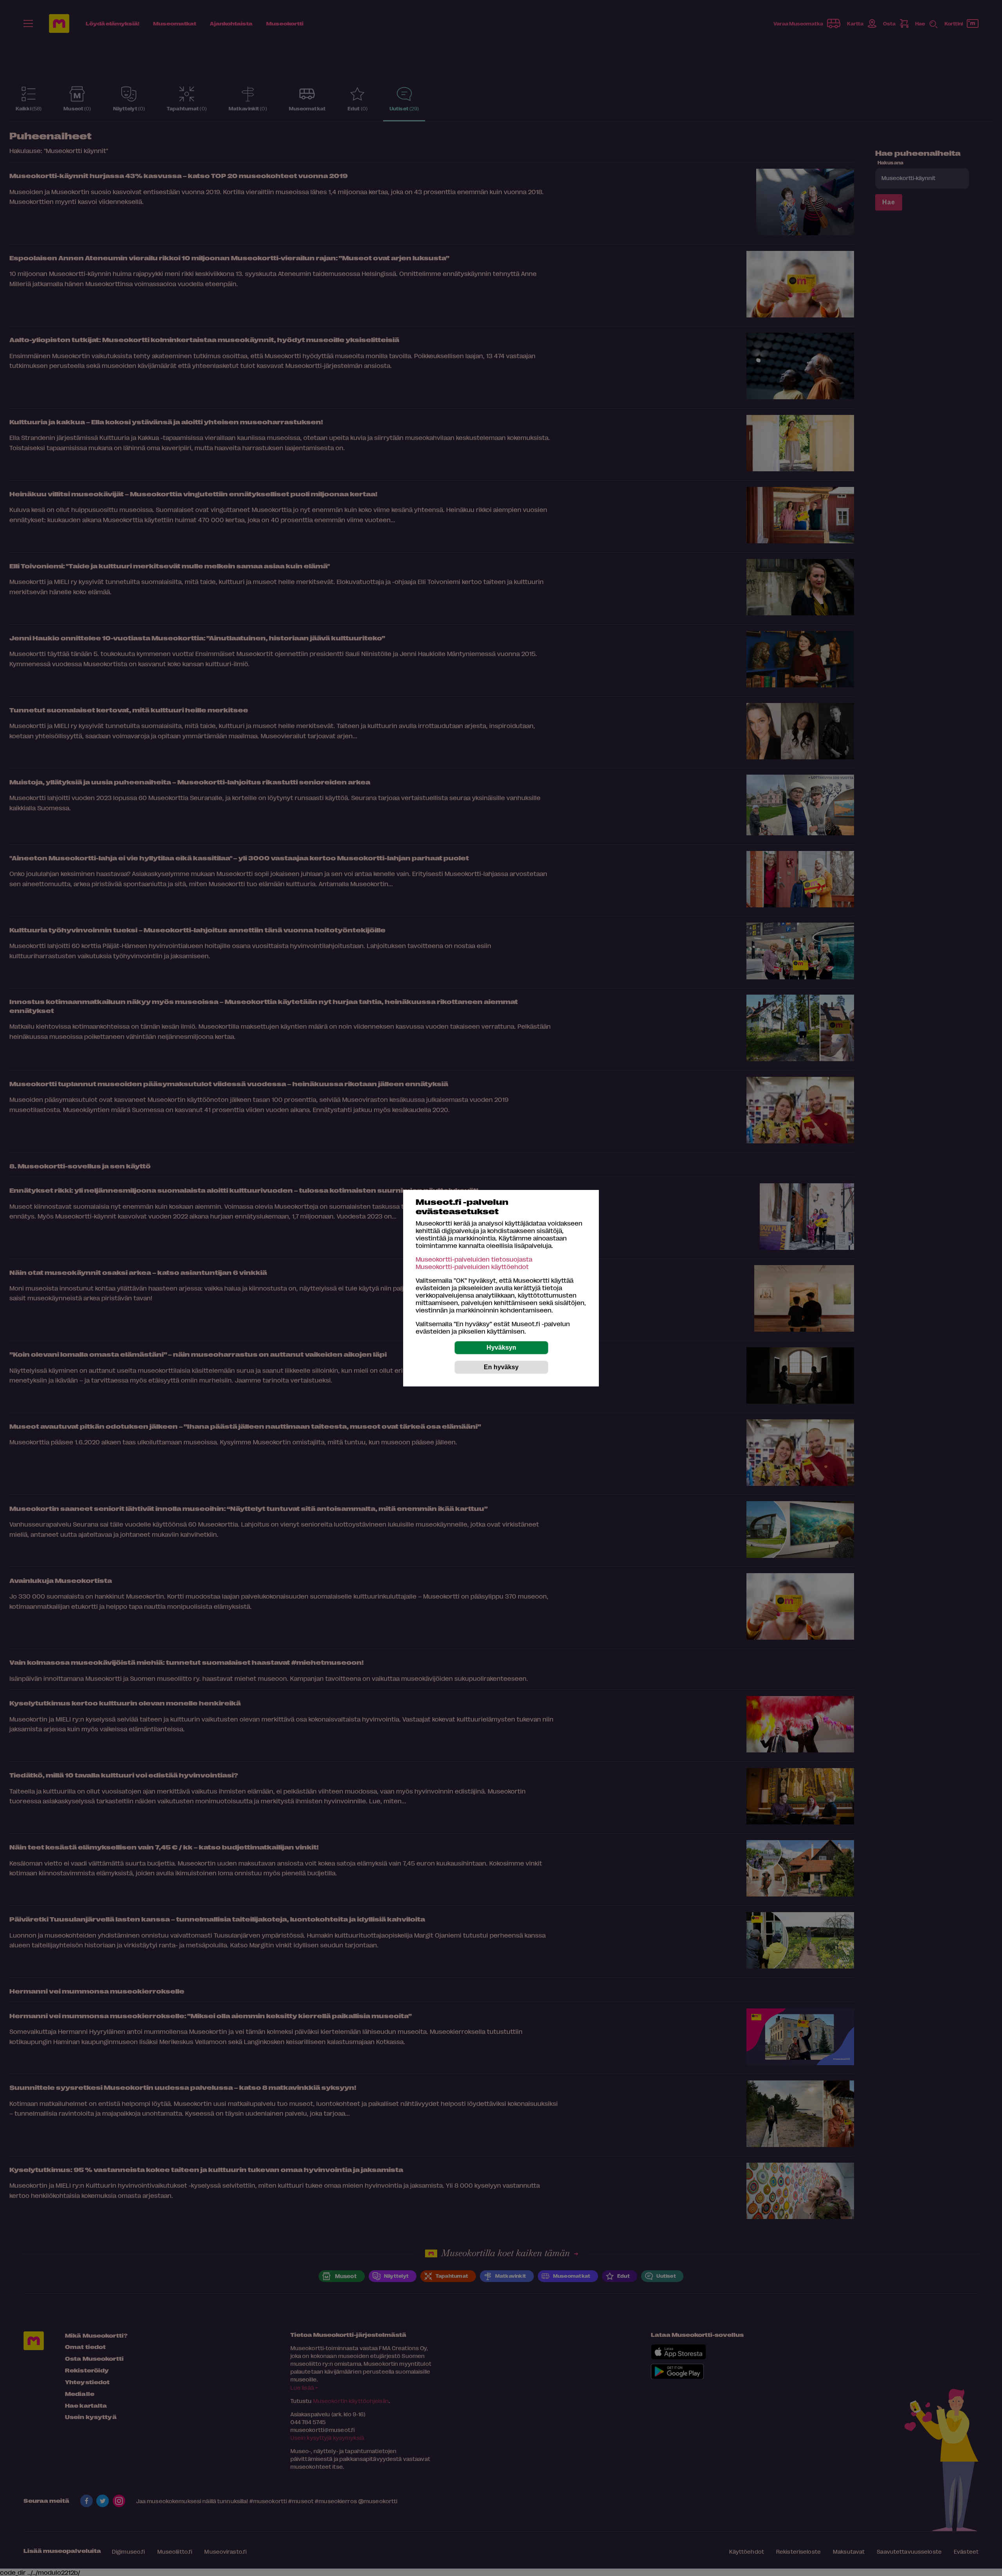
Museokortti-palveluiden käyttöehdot (472, 1266)
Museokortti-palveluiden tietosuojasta (474, 1259)
